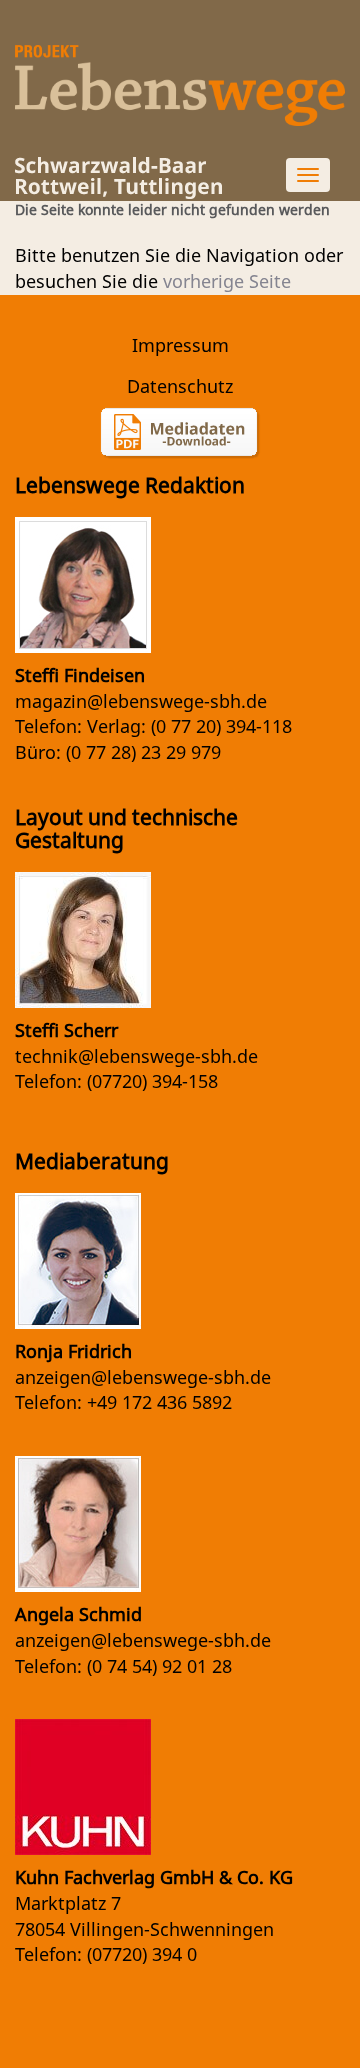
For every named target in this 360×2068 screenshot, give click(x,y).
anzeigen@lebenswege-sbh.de (143, 1377)
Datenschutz (180, 386)
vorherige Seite (227, 281)
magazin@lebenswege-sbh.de (141, 701)
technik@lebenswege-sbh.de (136, 1056)
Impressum (180, 345)
